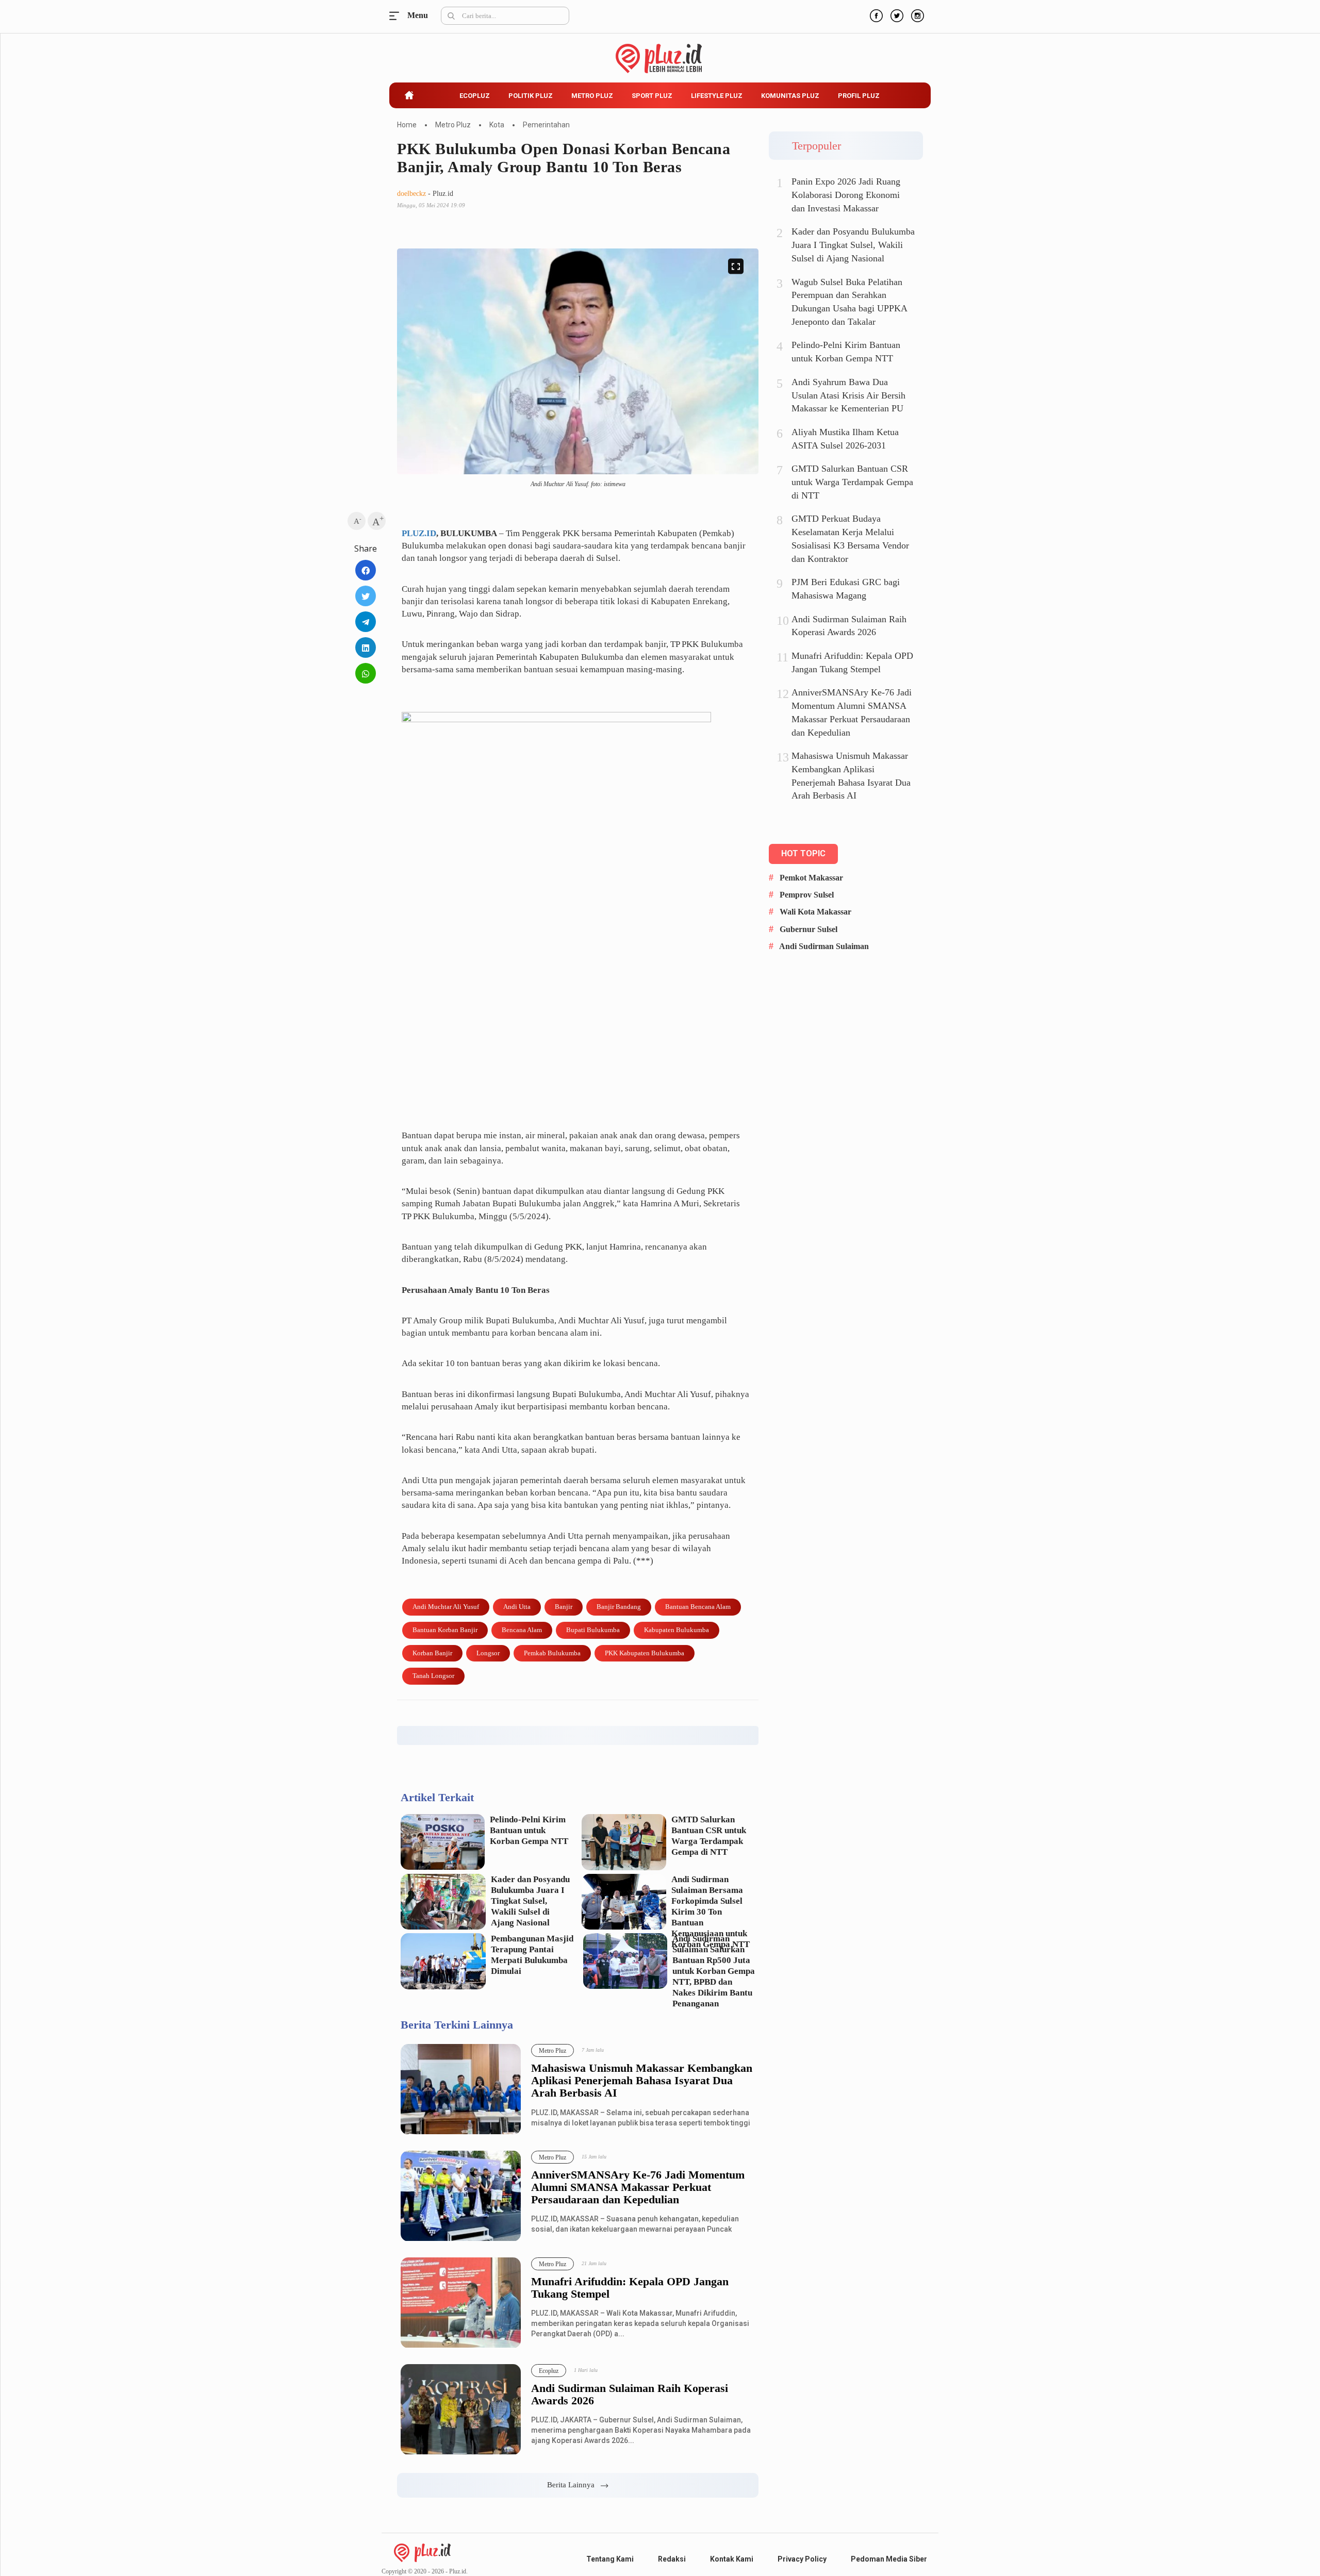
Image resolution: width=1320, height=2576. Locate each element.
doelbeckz (411, 194)
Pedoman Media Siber (889, 2559)
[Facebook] (875, 14)
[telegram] (366, 622)
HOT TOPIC (803, 853)
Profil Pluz (859, 96)
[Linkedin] (366, 647)
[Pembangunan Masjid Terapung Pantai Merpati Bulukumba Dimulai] (443, 1961)
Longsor (488, 1653)
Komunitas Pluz (790, 96)
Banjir (564, 1607)
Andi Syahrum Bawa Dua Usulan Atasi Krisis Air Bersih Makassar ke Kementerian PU (848, 395)
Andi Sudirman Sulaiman (824, 946)
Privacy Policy (802, 2559)
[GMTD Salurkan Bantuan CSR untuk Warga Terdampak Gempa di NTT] (624, 1842)
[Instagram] (916, 14)
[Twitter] (896, 14)
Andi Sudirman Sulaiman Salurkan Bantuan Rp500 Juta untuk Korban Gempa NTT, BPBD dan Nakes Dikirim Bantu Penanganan (714, 1971)
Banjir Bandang (619, 1607)
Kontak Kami (732, 2559)
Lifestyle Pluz (717, 96)
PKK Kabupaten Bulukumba (645, 1653)
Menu (397, 16)
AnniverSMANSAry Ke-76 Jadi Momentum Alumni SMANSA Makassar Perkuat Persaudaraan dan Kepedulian (638, 2187)
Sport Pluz (652, 96)
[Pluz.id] (660, 53)
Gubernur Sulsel (808, 929)
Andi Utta (517, 1607)
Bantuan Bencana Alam (698, 1607)
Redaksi (672, 2559)
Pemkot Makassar (811, 878)
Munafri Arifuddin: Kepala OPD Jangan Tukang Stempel (630, 2288)
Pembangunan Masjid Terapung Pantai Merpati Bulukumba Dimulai (532, 1955)
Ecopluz (475, 96)
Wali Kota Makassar (815, 912)
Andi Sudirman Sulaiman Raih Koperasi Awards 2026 (630, 2395)
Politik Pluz (531, 96)
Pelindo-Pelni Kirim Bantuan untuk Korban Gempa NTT (529, 1830)
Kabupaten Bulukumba (676, 1630)
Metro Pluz (592, 96)
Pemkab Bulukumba (552, 1653)
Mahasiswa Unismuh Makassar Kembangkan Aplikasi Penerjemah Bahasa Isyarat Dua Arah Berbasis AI (642, 2081)
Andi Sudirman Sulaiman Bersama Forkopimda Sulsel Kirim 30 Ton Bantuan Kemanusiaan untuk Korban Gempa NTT (711, 1912)
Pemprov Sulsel (807, 895)
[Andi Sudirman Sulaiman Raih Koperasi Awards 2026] (461, 2410)
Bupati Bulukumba (593, 1630)
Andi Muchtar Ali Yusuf (446, 1607)
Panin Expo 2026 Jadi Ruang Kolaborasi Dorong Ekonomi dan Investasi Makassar (846, 195)
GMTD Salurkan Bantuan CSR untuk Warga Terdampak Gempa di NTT (709, 1836)
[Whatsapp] (366, 673)
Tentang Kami (610, 2559)
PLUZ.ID (419, 533)
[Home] (422, 2552)
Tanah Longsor (433, 1676)
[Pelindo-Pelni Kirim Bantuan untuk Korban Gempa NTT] (443, 1842)
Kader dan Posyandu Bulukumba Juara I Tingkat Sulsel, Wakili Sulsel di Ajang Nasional (530, 1901)
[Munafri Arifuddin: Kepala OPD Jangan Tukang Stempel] (461, 2303)
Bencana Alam (522, 1630)
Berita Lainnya (574, 2485)
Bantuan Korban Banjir (445, 1630)
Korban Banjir (432, 1653)
